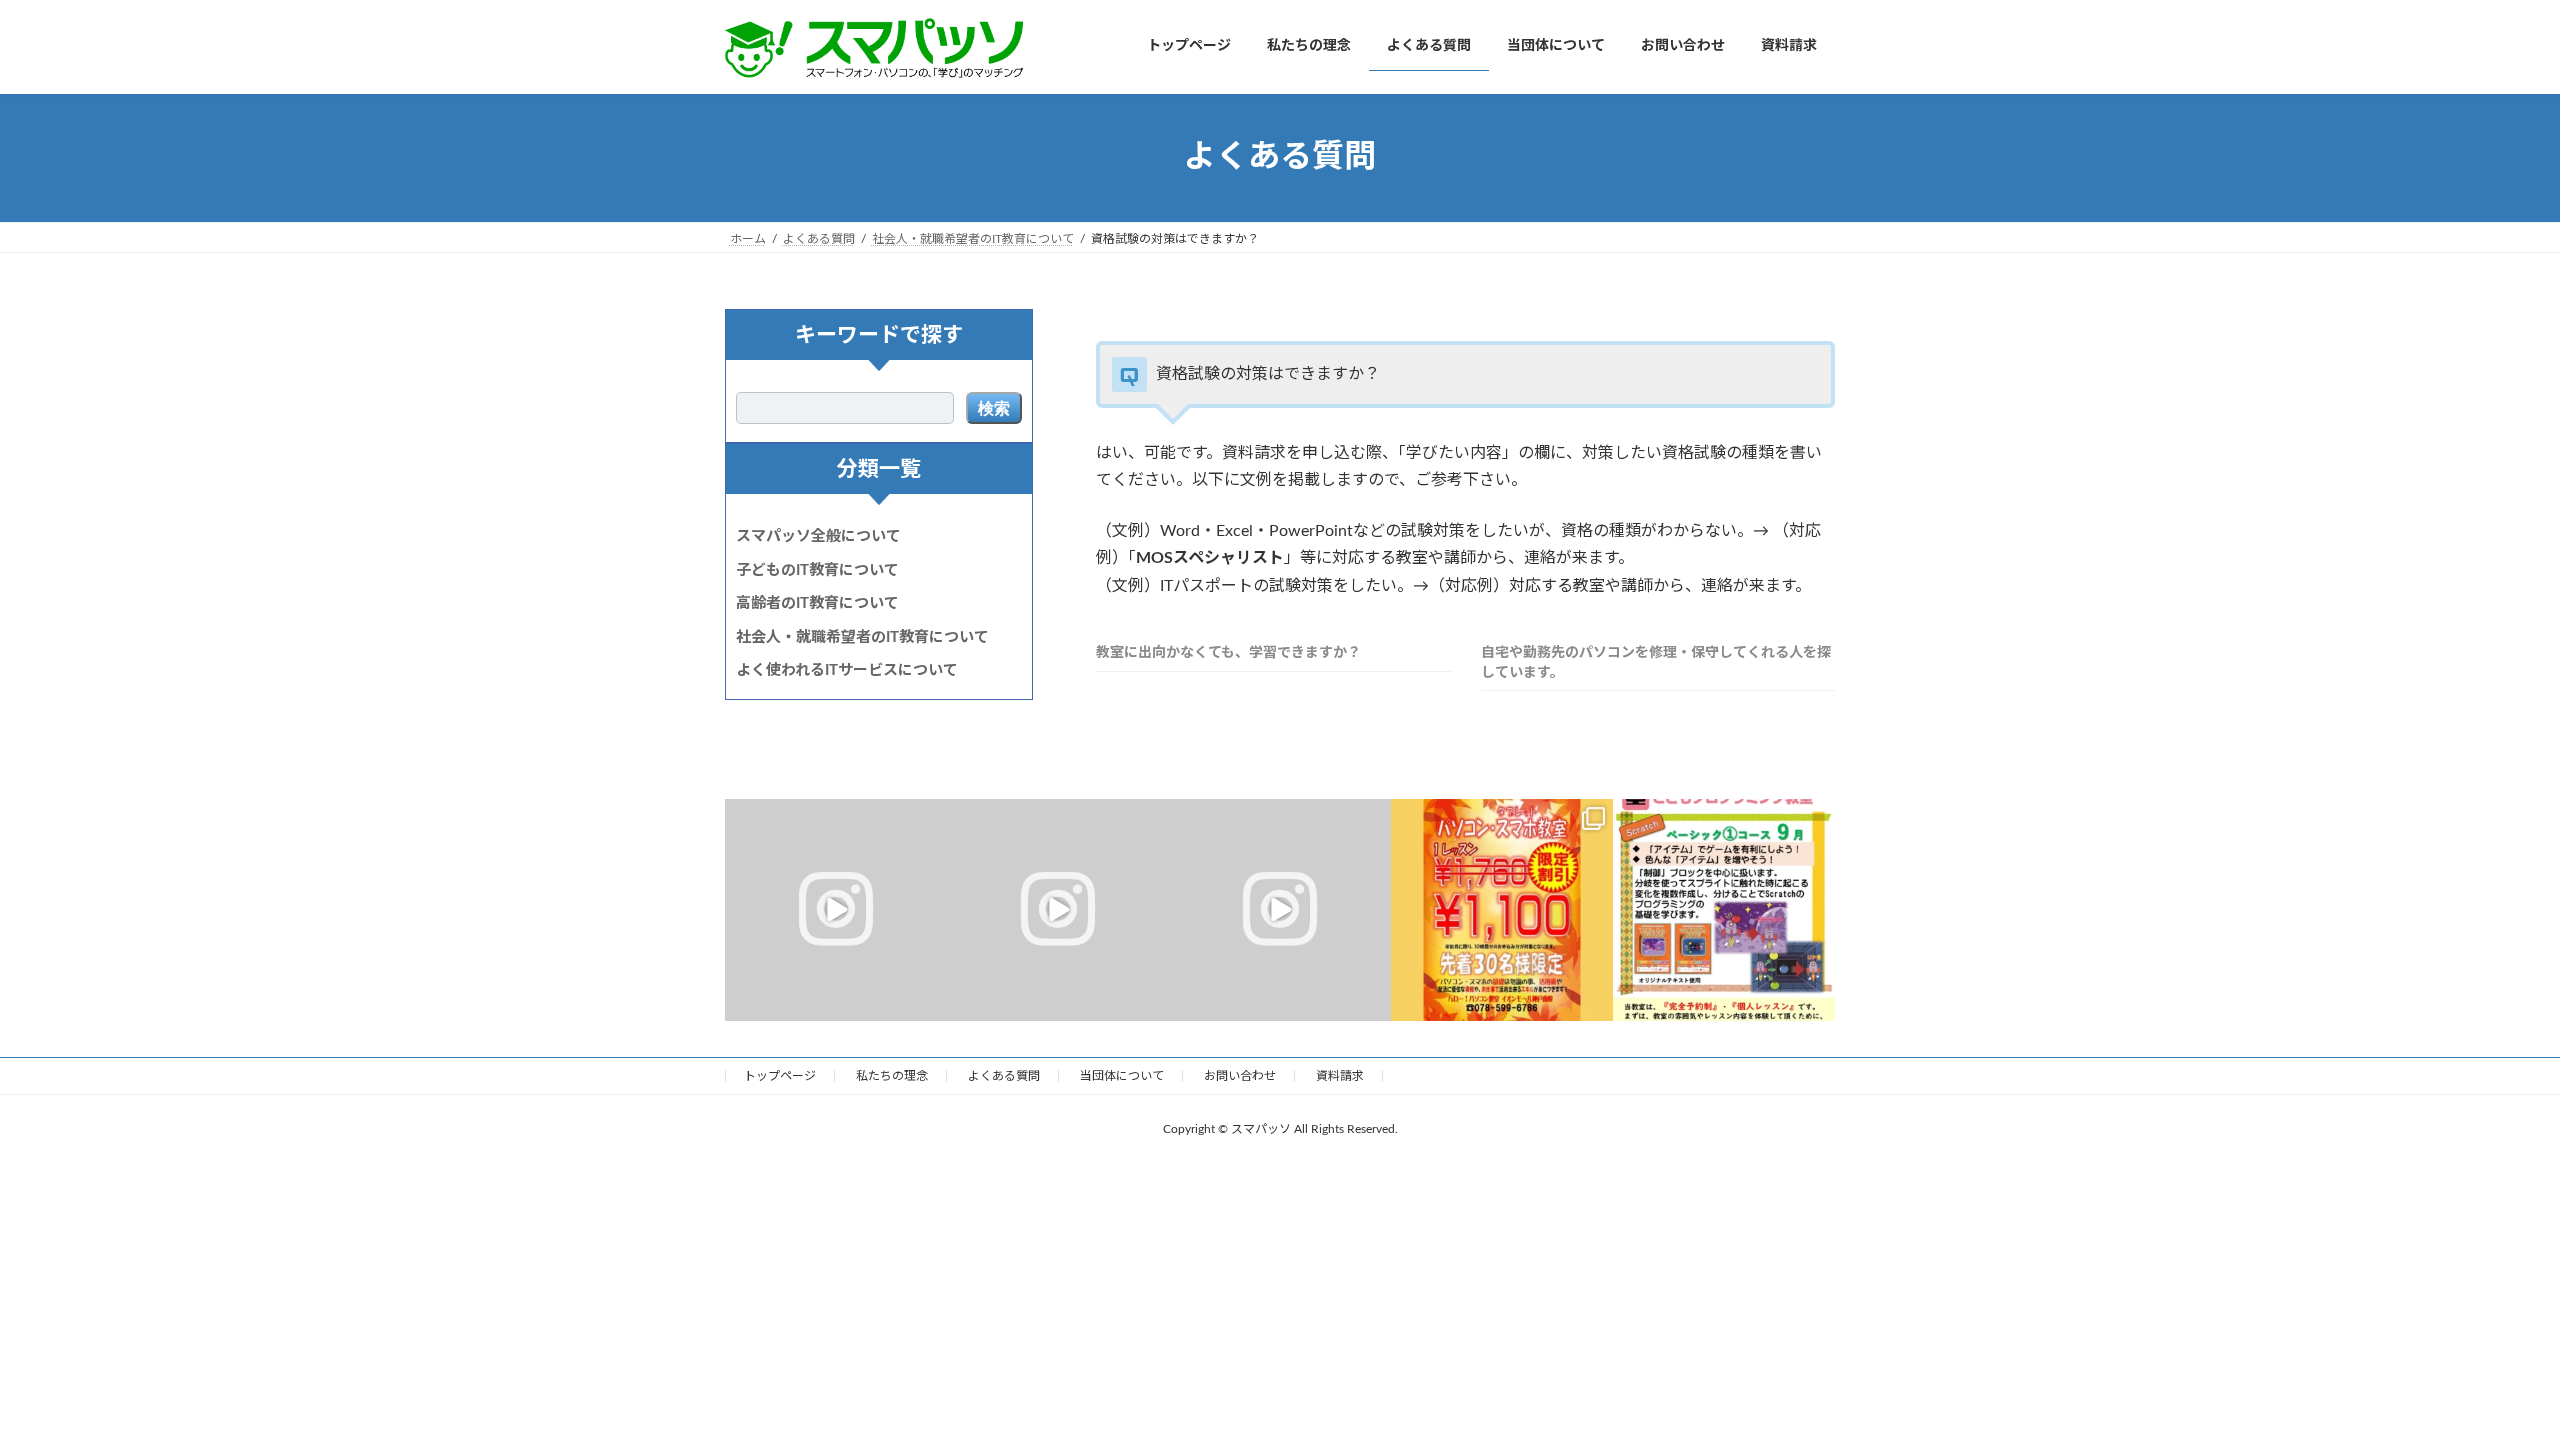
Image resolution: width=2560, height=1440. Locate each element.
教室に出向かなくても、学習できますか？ (1228, 653)
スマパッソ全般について (818, 536)
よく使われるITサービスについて (847, 670)
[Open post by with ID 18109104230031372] (1724, 910)
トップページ (780, 1076)
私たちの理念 (892, 1076)
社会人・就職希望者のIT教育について (862, 636)
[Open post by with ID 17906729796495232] (836, 910)
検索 (994, 408)
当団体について (1122, 1076)
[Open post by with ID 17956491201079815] (1502, 910)
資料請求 (1340, 1076)
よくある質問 (1004, 1076)
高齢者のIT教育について (817, 603)
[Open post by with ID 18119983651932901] (1058, 910)
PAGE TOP (2485, 1378)
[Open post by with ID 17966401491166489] (1280, 910)
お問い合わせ (1240, 1076)
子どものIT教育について (817, 569)
